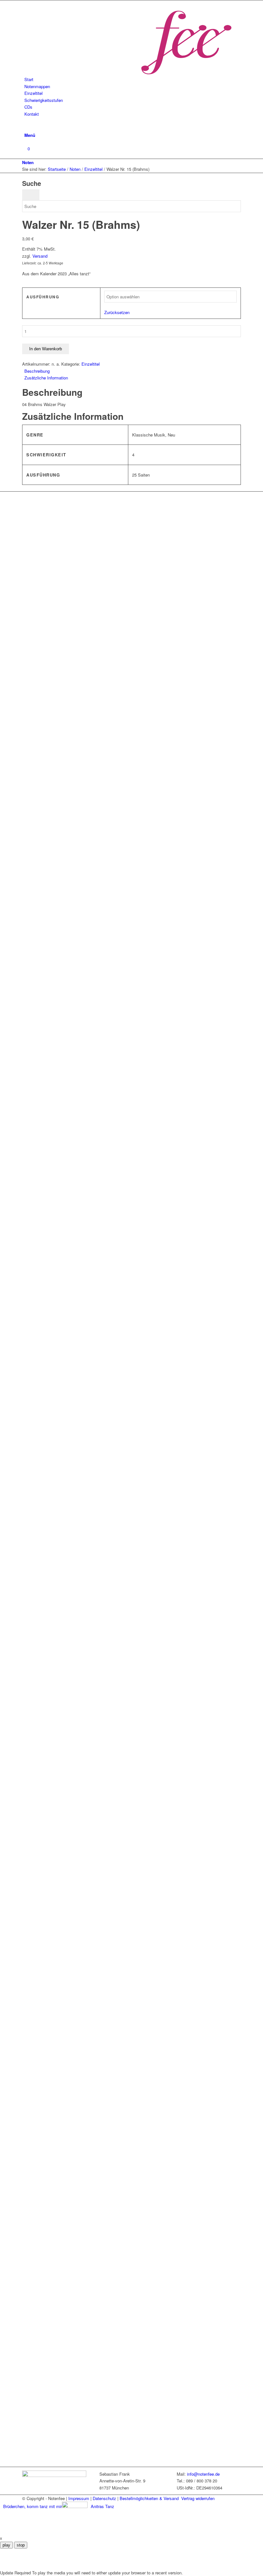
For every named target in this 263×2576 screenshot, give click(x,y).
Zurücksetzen (117, 312)
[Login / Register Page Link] (26, 121)
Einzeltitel (91, 364)
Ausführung (43, 297)
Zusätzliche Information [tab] (46, 378)
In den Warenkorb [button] (56, 1874)
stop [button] (21, 2545)
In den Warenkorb (46, 349)
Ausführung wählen (57, 697)
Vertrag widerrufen (198, 2498)
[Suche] (26, 128)
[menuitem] (133, 79)
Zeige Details (104, 1874)
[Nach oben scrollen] (2, 2531)
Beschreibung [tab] (37, 371)
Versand (40, 256)
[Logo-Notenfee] (127, 73)
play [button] (6, 2545)
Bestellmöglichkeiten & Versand (149, 2498)
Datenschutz (104, 2498)
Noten (28, 162)
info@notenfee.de (203, 2474)
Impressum (79, 2498)
